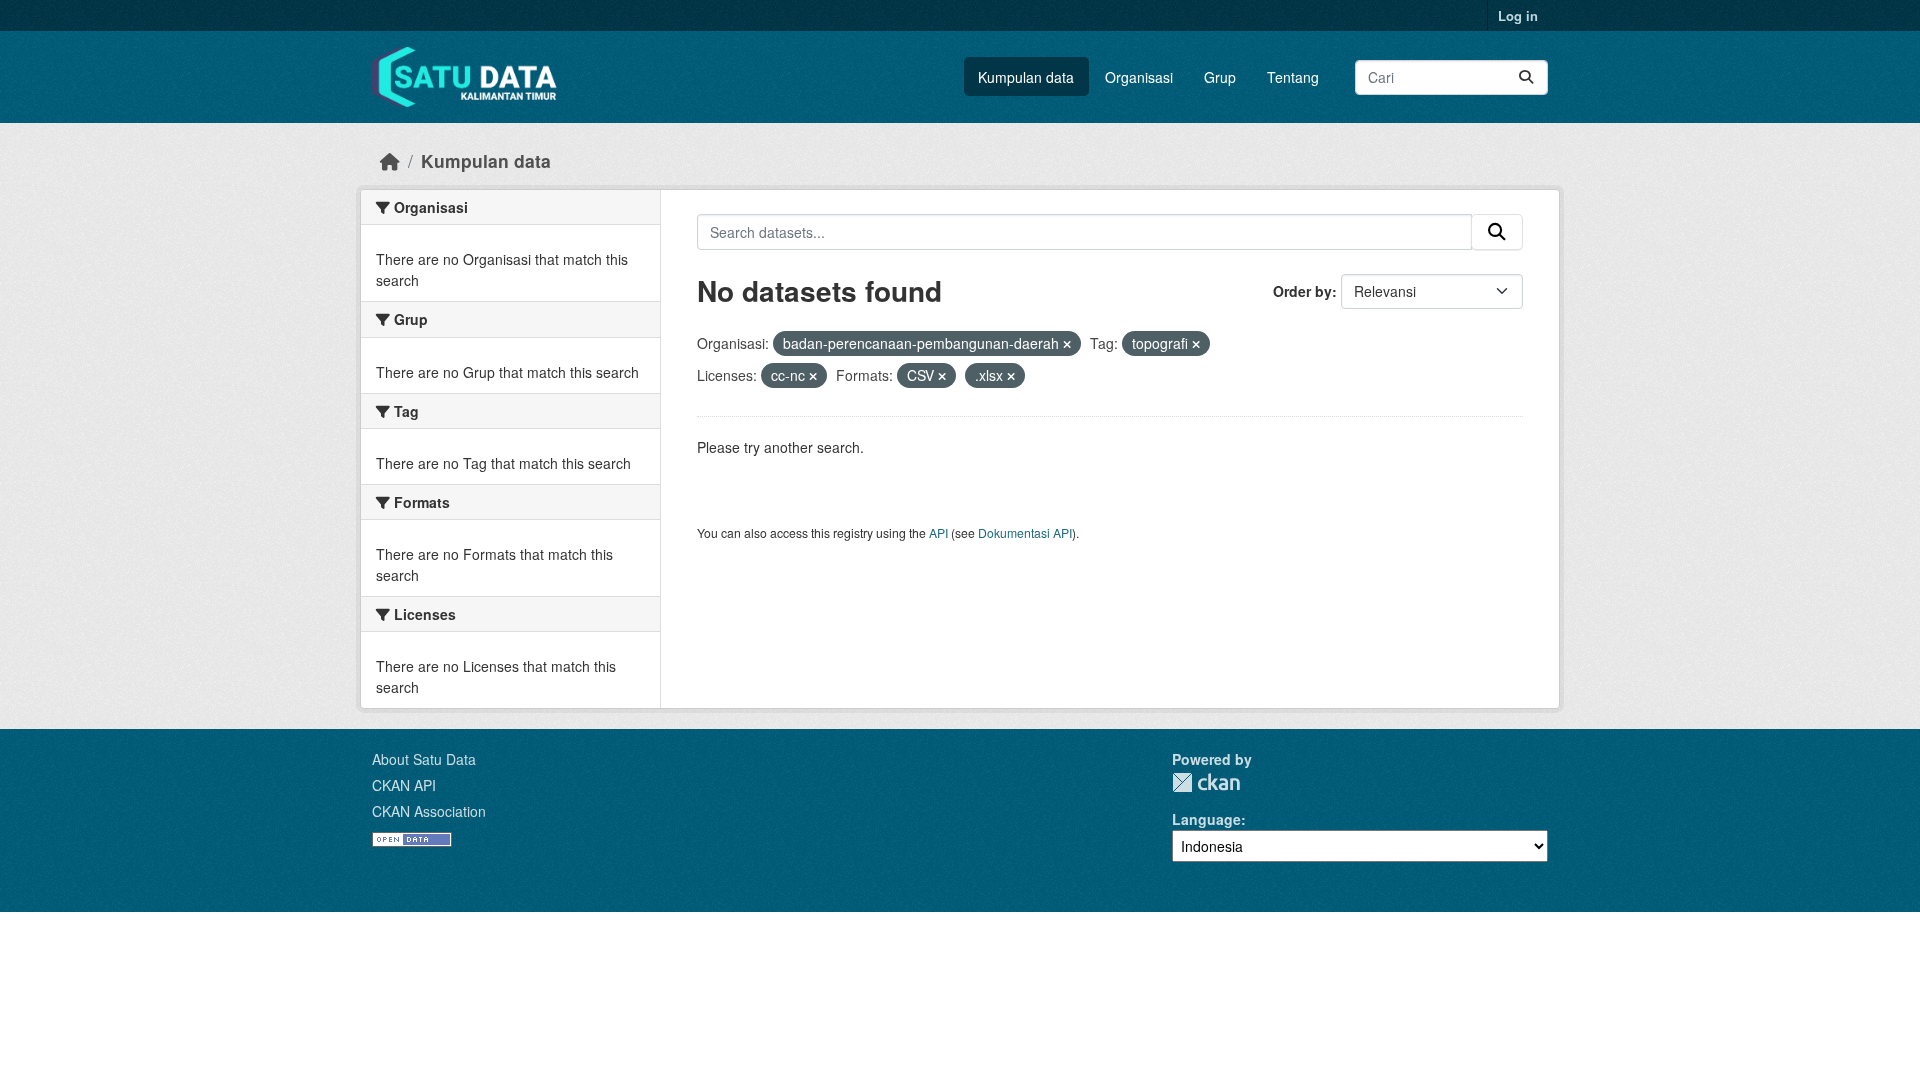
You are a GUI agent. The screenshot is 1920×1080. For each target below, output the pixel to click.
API (938, 532)
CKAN (1206, 782)
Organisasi (1139, 77)
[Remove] (1067, 344)
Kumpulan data (1026, 77)
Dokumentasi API (1025, 532)
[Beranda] (390, 160)
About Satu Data (424, 759)
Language (1206, 819)
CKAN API (404, 785)
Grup (1220, 77)
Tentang (1293, 77)
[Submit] (1526, 77)
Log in (1518, 15)
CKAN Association (429, 811)
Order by (1302, 291)
